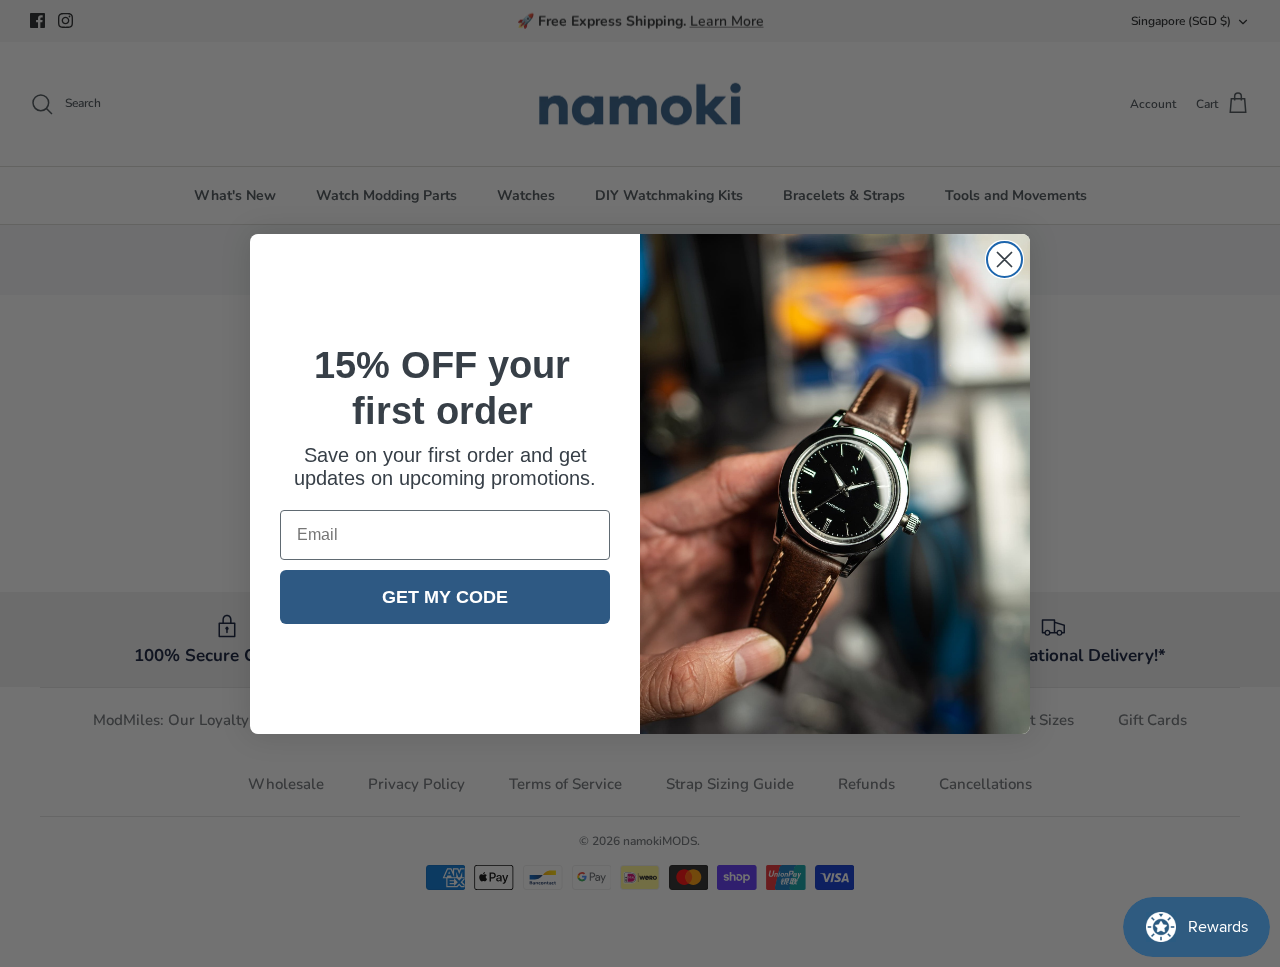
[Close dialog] (1004, 259)
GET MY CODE (445, 597)
